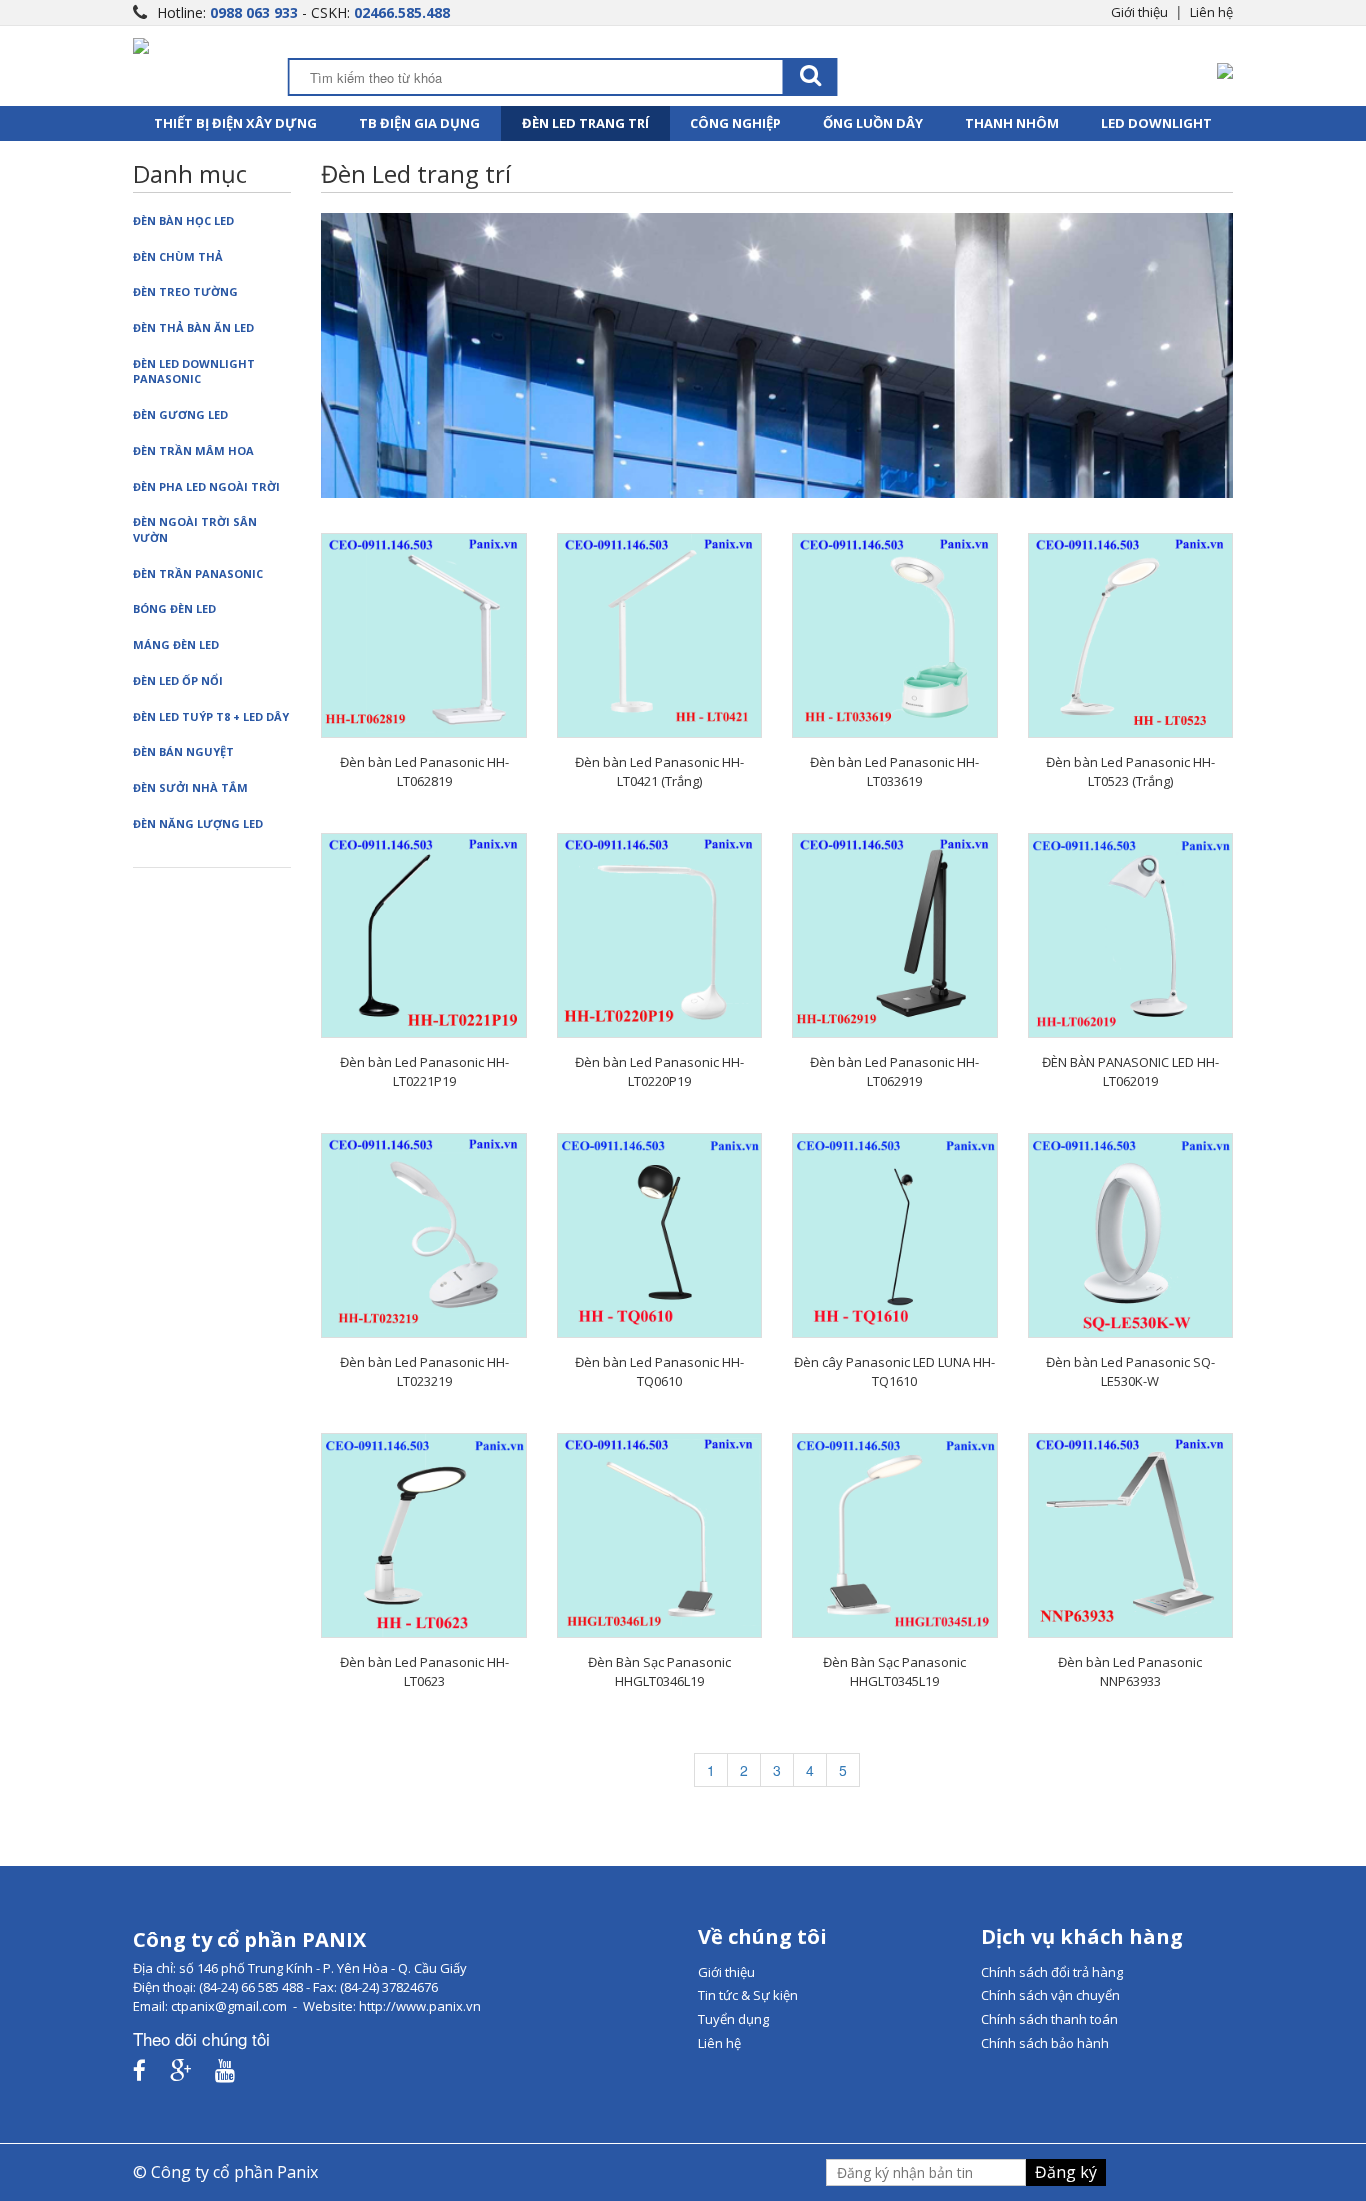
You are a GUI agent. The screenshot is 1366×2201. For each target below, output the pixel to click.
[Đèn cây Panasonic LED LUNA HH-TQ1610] (894, 1235)
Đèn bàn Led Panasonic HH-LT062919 (894, 1071)
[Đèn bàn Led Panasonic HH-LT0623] (423, 1535)
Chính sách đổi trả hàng (1052, 1972)
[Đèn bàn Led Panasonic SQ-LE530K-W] (1130, 1235)
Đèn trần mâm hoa (193, 450)
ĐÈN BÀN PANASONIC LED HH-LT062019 (1130, 1071)
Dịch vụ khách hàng (1082, 1936)
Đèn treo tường (185, 291)
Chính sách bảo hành (1045, 2043)
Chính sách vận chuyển (1050, 1995)
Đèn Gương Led (180, 414)
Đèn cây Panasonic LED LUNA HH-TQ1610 (894, 1371)
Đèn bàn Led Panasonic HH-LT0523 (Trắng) (1130, 771)
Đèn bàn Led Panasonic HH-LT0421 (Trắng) (659, 771)
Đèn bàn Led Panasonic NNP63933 (1130, 1671)
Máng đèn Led (176, 644)
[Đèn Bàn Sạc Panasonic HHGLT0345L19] (894, 1535)
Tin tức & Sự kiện (748, 1995)
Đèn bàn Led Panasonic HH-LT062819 (424, 771)
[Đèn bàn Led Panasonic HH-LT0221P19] (423, 935)
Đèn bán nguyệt (183, 751)
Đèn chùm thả (178, 256)
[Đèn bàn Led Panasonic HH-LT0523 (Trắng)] (1130, 635)
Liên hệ (1211, 12)
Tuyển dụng (733, 2019)
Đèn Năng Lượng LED (198, 823)
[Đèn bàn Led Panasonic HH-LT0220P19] (659, 935)
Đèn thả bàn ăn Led (193, 327)
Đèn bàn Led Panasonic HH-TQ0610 (659, 1371)
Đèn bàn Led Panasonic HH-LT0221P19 (424, 1071)
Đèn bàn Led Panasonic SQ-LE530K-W (1130, 1371)
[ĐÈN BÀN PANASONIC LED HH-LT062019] (1130, 935)
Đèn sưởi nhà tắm (190, 787)
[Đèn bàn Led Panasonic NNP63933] (1130, 1535)
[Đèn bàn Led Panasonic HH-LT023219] (423, 1235)
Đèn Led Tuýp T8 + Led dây (211, 716)
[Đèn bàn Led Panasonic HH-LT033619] (894, 635)
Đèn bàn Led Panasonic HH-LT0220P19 (659, 1071)
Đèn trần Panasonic (198, 573)
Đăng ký (1066, 2172)
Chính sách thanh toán (1049, 2019)
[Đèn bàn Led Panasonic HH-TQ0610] (659, 1235)
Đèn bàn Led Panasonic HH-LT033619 (894, 771)
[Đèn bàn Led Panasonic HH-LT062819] (423, 635)
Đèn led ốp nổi (178, 680)
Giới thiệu (1139, 12)
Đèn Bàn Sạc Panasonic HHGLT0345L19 (894, 1671)
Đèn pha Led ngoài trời (206, 486)
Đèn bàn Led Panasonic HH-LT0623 (424, 1671)
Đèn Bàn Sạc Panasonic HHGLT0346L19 (659, 1671)
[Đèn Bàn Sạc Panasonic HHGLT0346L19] (659, 1535)
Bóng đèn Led (174, 608)
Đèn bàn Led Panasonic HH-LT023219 (424, 1371)
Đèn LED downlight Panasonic (194, 371)
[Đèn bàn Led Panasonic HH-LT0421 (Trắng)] (659, 635)
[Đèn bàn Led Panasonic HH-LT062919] (894, 935)
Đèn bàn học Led (183, 220)
